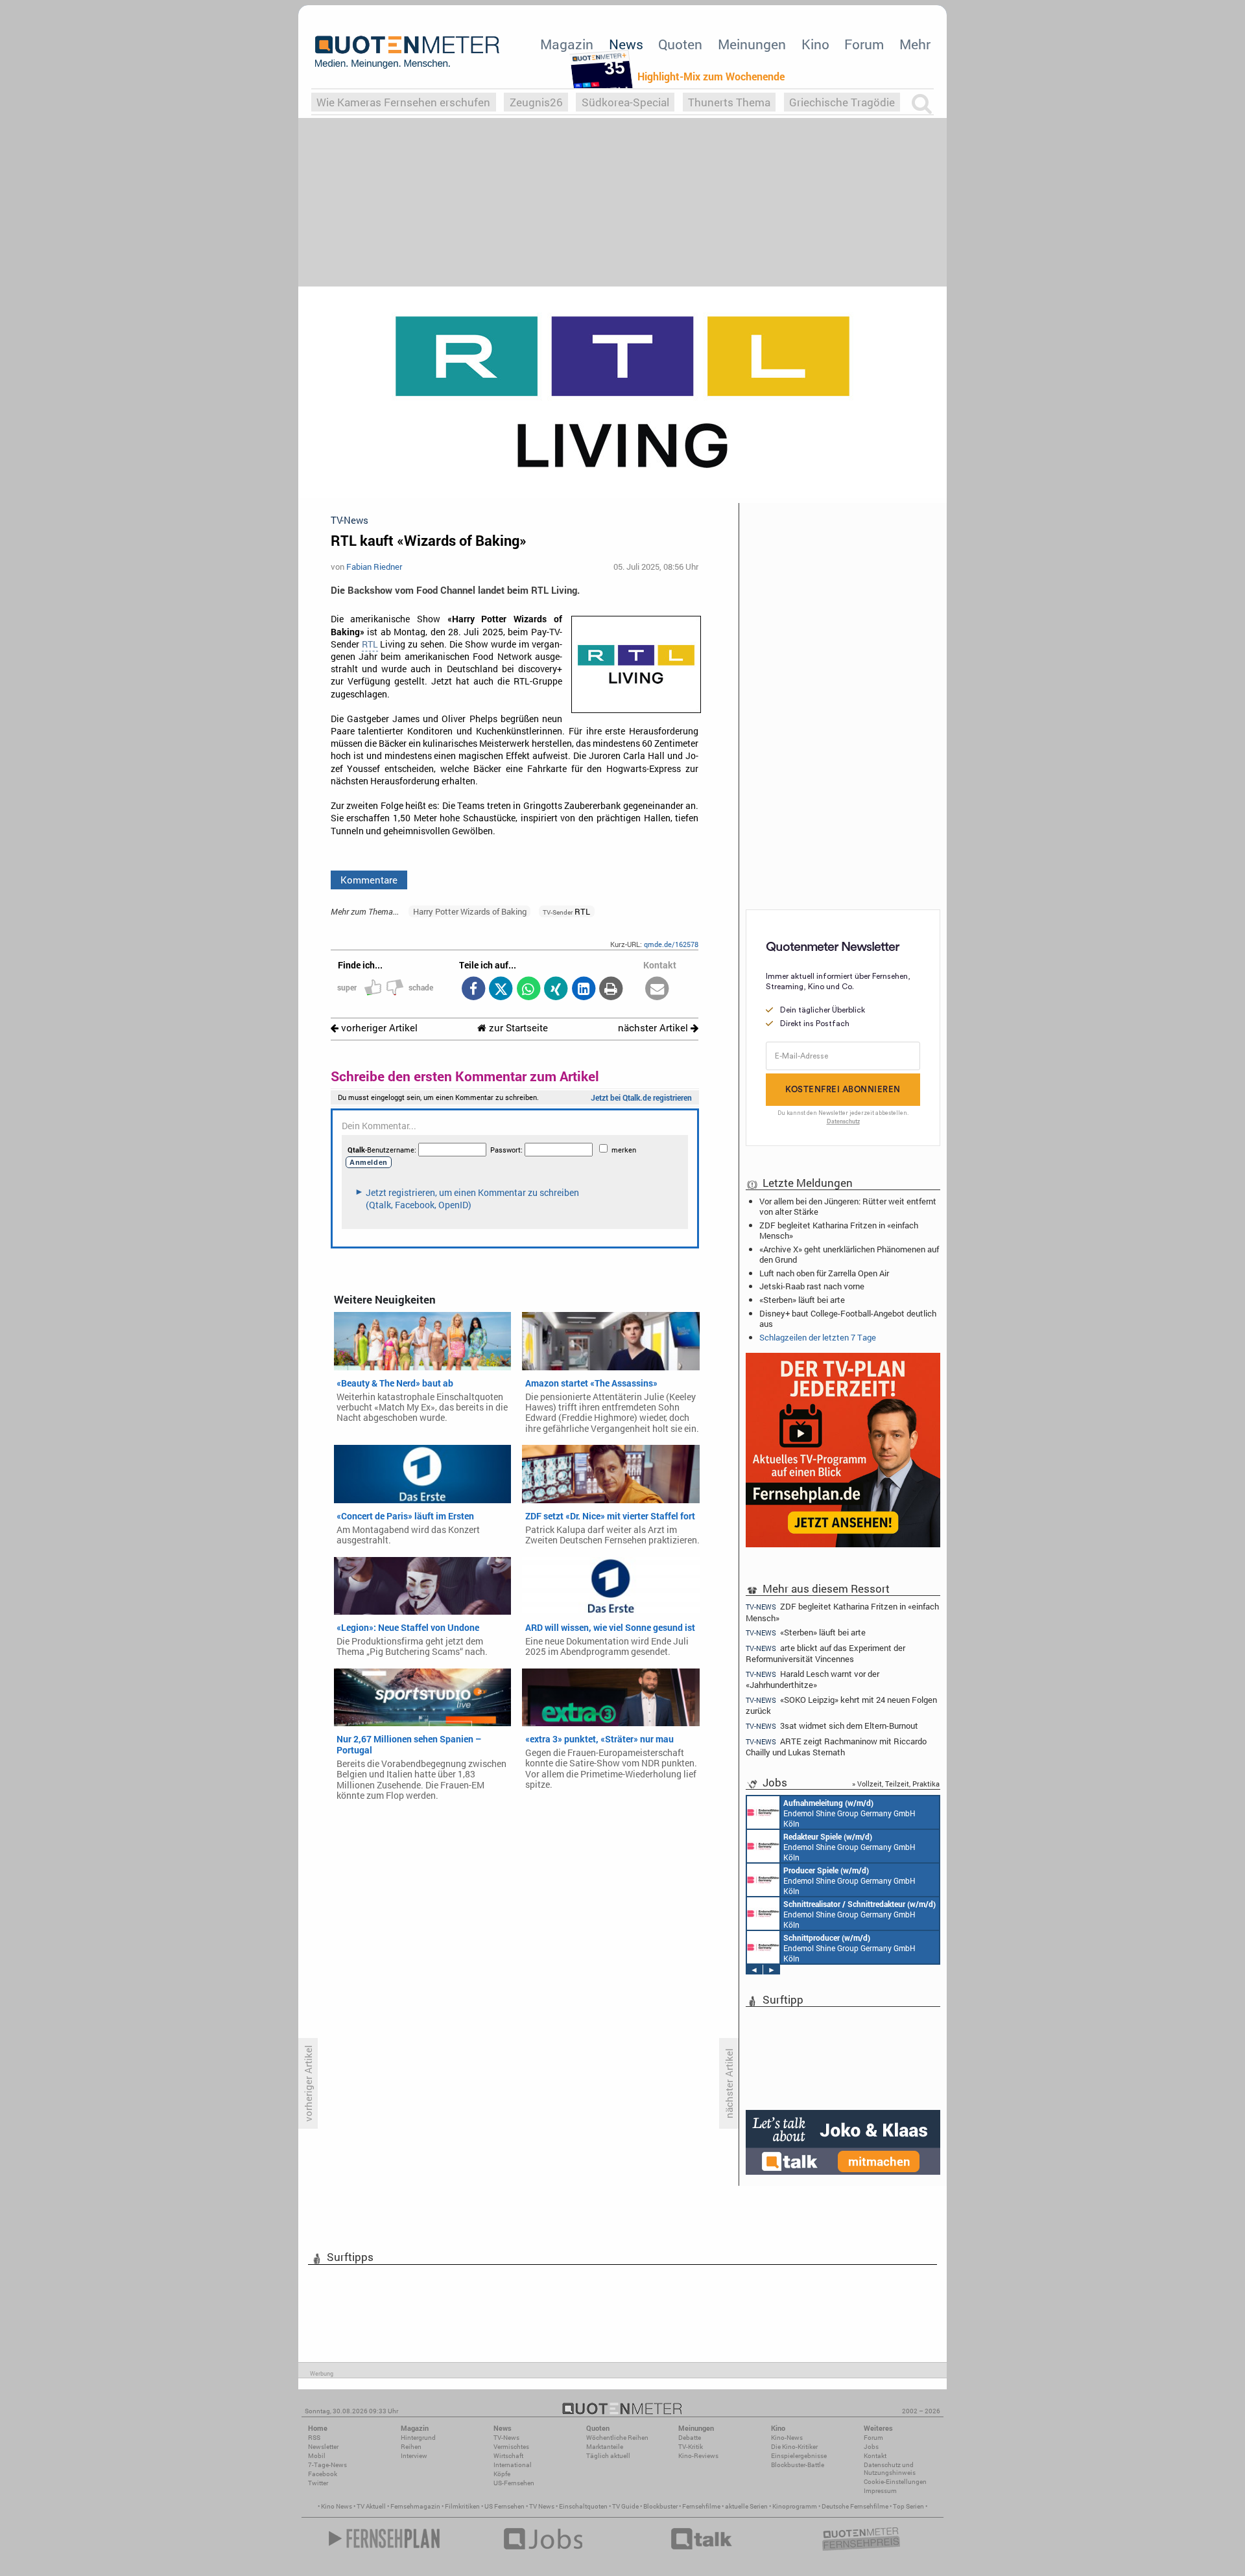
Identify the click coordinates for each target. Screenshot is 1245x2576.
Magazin (567, 44)
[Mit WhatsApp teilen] (528, 989)
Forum (864, 44)
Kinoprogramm (795, 2506)
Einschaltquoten (583, 2506)
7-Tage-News (327, 2465)
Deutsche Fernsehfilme (855, 2506)
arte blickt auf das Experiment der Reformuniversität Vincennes (825, 1653)
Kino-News (787, 2438)
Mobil (317, 2456)
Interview (414, 2456)
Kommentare (369, 880)
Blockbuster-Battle (798, 2465)
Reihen (411, 2447)
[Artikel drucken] (611, 989)
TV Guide (625, 2506)
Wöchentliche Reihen (617, 2438)
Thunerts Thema (729, 102)
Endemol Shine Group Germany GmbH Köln (849, 1813)
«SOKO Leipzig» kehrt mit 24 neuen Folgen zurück (841, 1705)
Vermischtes (511, 2447)
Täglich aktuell (608, 2456)
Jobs (871, 2447)
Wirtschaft (508, 2456)
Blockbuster (660, 2506)
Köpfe (502, 2474)
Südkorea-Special (625, 102)
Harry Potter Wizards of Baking (470, 911)
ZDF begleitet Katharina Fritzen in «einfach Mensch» (839, 1230)
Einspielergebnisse (799, 2456)
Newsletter (323, 2447)
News (626, 44)
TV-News (506, 2438)
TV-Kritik (691, 2447)
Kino (815, 44)
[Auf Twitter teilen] (501, 989)
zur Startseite (517, 1028)
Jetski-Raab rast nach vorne (812, 1286)
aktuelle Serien (746, 2506)
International (513, 2465)
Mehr (915, 44)
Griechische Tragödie (842, 102)
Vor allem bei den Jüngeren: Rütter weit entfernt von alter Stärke (848, 1206)
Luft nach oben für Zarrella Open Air (824, 1273)
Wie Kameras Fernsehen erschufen (403, 102)
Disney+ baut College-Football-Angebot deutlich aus (848, 1318)
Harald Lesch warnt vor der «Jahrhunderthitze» (812, 1679)
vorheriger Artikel (378, 1028)
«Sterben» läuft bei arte (802, 1300)
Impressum (880, 2491)
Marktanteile (605, 2447)
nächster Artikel (654, 1028)
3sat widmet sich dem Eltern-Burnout (832, 1726)
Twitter (318, 2483)
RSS (314, 2438)
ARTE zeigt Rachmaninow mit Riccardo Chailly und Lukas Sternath (836, 1747)
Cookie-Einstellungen (895, 2482)
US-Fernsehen (514, 2483)
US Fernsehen (504, 2506)
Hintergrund (418, 2438)
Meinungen (752, 44)
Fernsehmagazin (415, 2506)
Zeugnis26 (536, 102)
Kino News (337, 2506)
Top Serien (908, 2506)
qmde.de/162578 (671, 944)
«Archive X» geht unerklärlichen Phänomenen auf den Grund (849, 1254)
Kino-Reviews (698, 2456)
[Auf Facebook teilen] (473, 989)
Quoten (680, 44)
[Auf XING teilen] (556, 989)
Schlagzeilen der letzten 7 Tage (818, 1337)
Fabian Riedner (374, 567)
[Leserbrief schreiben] (657, 989)
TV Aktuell (371, 2506)
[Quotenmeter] (407, 52)
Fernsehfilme (701, 2506)
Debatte (690, 2438)
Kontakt (875, 2456)
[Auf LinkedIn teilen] (583, 989)
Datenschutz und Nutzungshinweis (890, 2469)
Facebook (323, 2474)
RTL (370, 644)
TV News (542, 2506)
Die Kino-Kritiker (794, 2447)
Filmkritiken (462, 2506)
